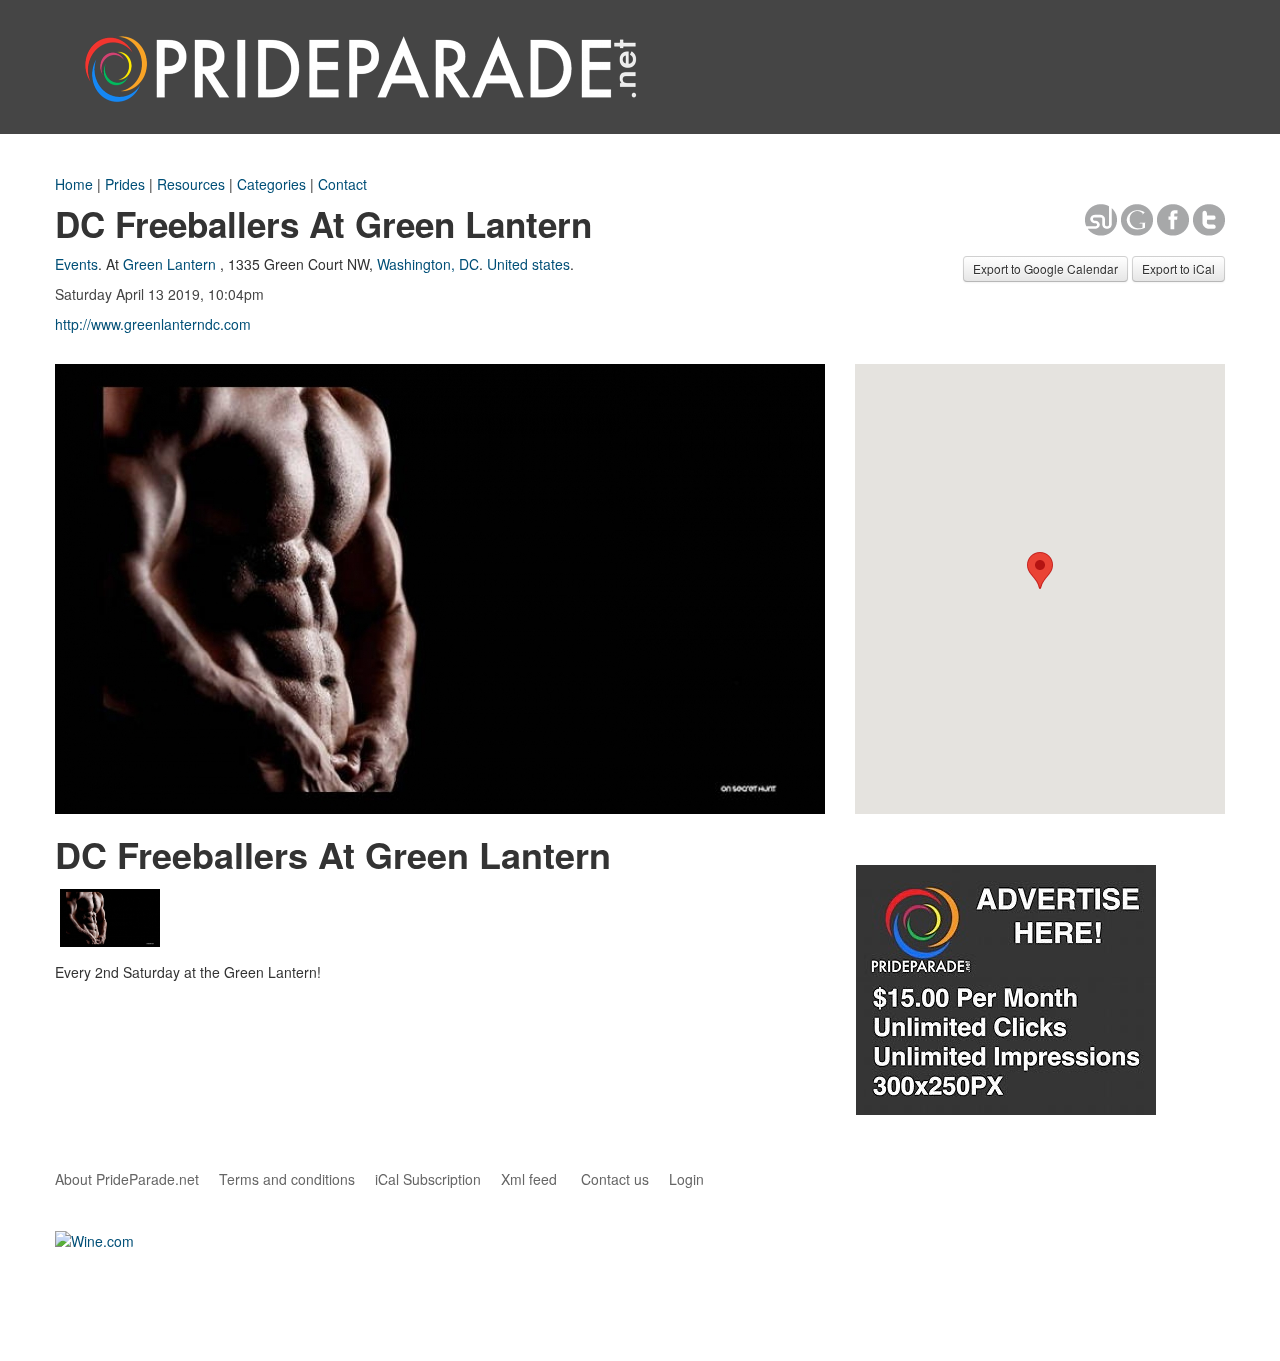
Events (76, 264)
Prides (125, 184)
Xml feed (529, 1179)
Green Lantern (169, 264)
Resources (191, 184)
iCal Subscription (428, 1179)
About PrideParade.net (127, 1179)
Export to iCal (1178, 268)
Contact (342, 184)
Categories (271, 184)
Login (686, 1179)
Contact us (615, 1179)
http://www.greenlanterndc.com (153, 324)
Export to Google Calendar (1045, 268)
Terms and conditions (287, 1179)
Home (74, 184)
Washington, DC (428, 264)
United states (528, 264)
